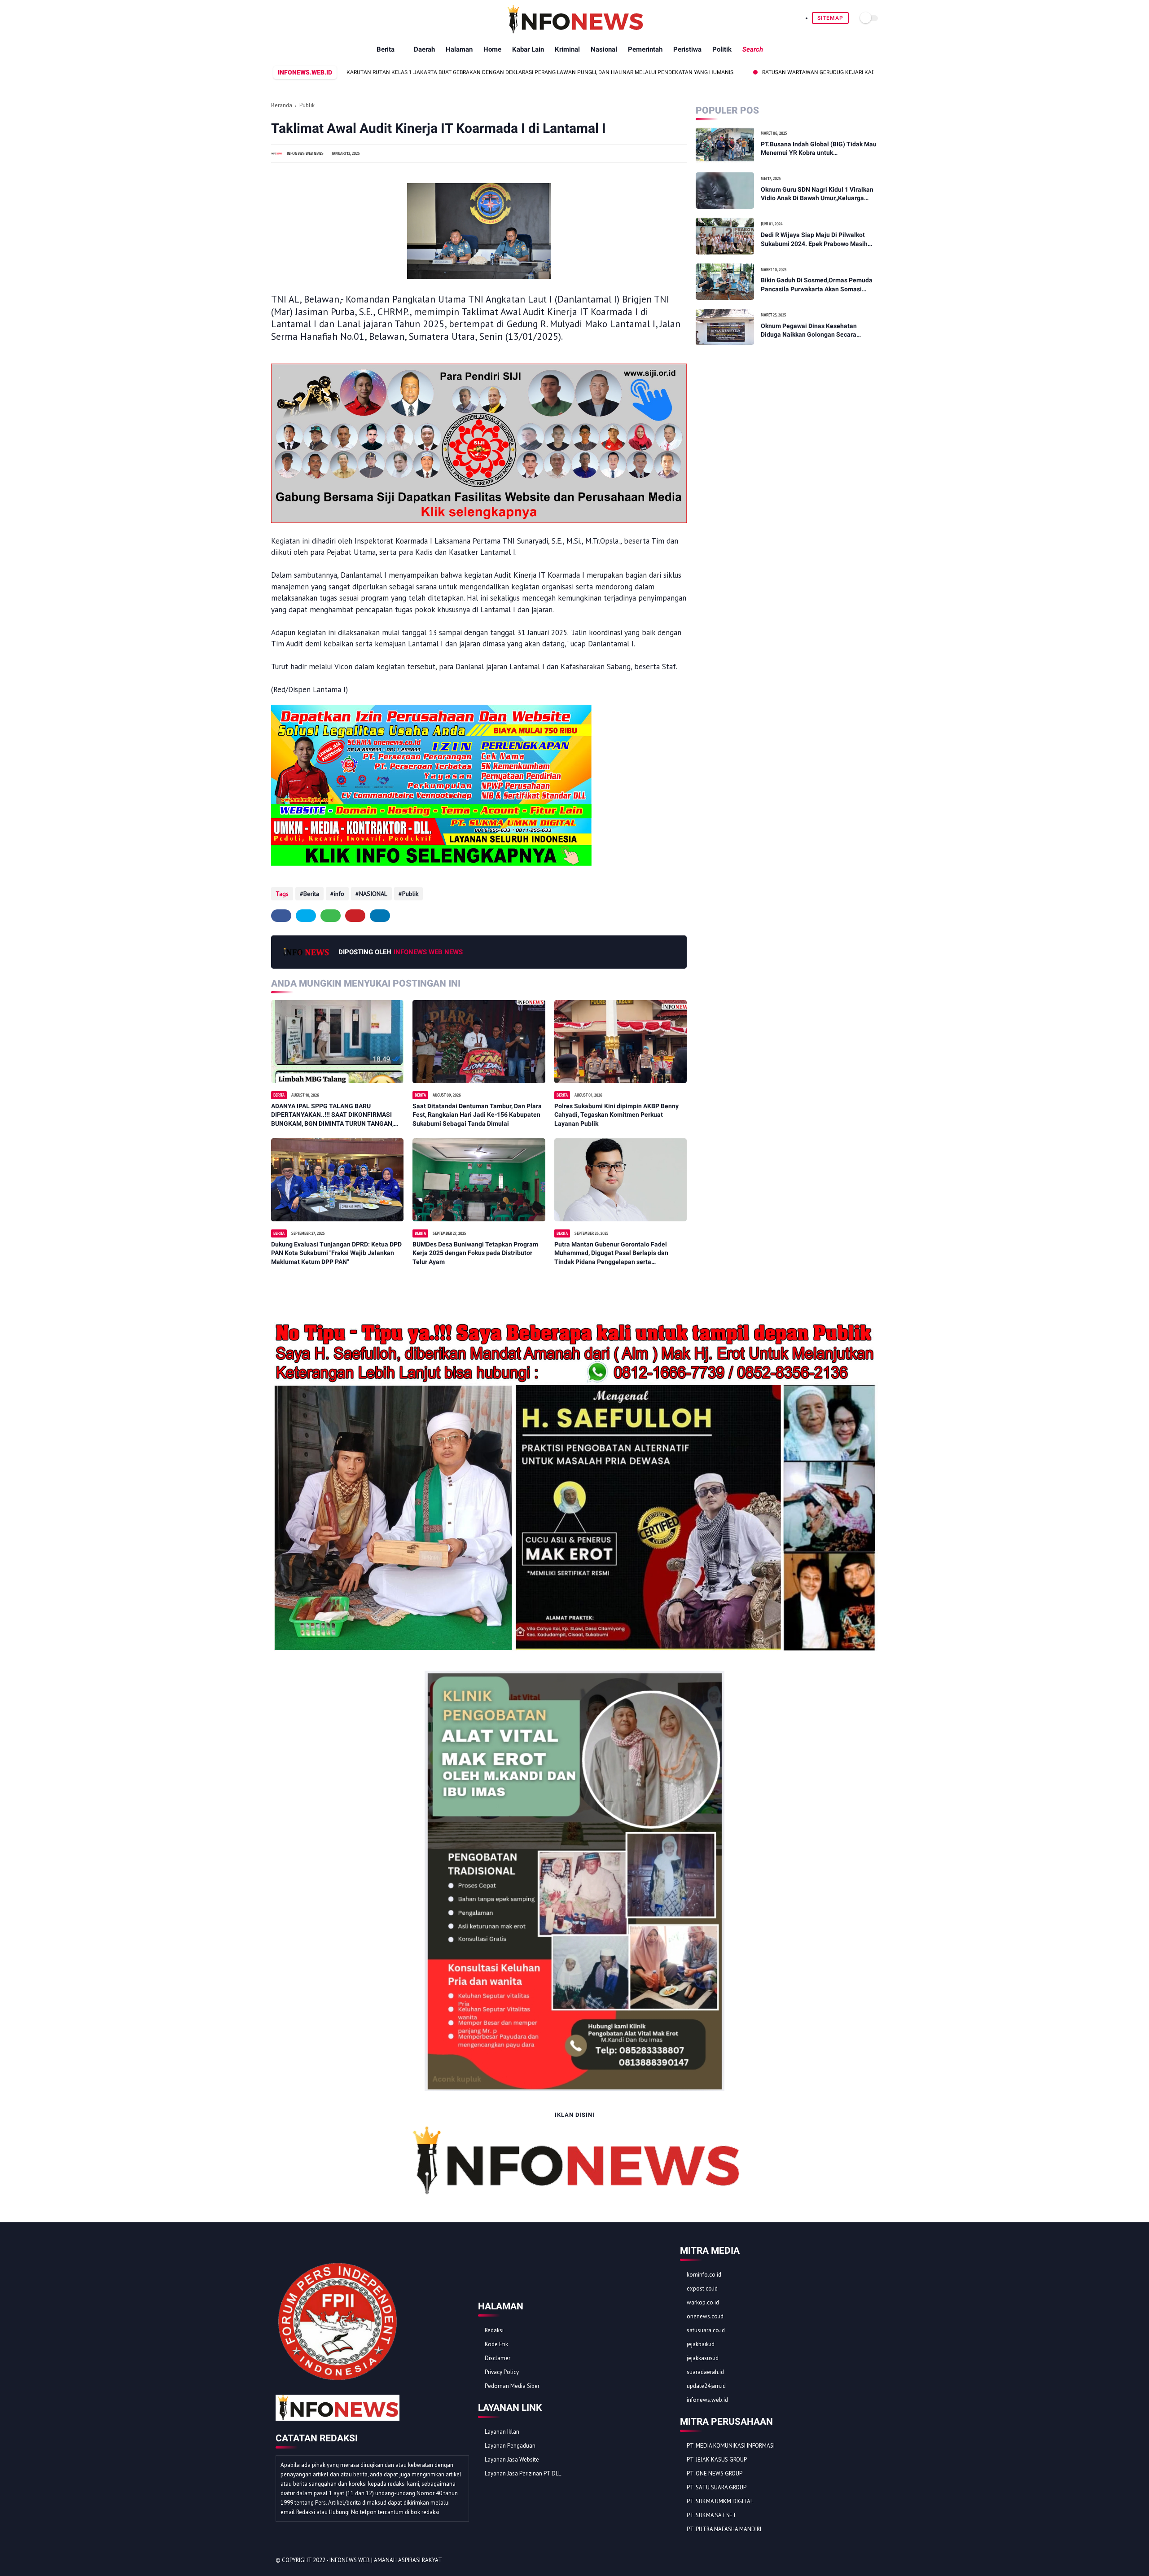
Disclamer (498, 2358)
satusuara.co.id (706, 2330)
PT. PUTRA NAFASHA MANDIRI (724, 2529)
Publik (307, 105)
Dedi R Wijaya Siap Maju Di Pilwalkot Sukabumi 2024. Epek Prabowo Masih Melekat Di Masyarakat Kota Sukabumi (816, 240)
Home (492, 49)
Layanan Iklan (502, 2432)
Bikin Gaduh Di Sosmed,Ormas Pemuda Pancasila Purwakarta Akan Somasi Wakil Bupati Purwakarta (817, 285)
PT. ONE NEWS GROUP (715, 2473)
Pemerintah (645, 49)
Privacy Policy (502, 2372)
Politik (722, 49)
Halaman (459, 49)
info (339, 894)
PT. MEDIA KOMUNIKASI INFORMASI (731, 2446)
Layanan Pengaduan (510, 2446)
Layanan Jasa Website (512, 2460)
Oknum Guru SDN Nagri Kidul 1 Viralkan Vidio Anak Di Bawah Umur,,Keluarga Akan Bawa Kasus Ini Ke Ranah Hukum (817, 194)
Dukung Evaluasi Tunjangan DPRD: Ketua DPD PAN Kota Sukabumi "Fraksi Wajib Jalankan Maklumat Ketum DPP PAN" (336, 1253)
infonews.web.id (707, 2400)
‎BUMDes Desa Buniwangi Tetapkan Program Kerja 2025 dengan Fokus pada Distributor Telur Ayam (475, 1253)
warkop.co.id (703, 2302)
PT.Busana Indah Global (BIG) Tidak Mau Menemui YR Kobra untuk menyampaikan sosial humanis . (819, 149)
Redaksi (494, 2330)
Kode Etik (496, 2344)
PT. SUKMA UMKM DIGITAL (720, 2501)
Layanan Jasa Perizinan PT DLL (523, 2473)
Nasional (604, 49)
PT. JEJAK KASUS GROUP (717, 2460)
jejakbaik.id (701, 2344)
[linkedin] (380, 916)
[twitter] (306, 916)
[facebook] (281, 916)
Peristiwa (687, 49)
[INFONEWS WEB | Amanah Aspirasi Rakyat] (575, 31)
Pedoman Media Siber (512, 2386)
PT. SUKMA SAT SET (712, 2515)
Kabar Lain (528, 49)
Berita (386, 49)
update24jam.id (706, 2386)
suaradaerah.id (705, 2372)
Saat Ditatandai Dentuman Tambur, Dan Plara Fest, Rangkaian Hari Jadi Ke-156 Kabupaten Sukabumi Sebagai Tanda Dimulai (477, 1115)
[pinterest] (355, 916)
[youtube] (868, 2561)
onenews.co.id (705, 2316)
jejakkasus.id (703, 2358)
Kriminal (567, 49)
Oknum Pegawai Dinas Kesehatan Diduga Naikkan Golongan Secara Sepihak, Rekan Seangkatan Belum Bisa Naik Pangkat (818, 331)
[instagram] (856, 2561)
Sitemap (830, 18)
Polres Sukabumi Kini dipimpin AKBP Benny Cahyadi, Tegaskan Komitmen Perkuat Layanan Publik (616, 1115)
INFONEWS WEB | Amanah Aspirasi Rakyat (386, 2560)
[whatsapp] (331, 916)
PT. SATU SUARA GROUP (717, 2487)
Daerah (424, 49)
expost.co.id (702, 2289)
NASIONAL (373, 894)
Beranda (282, 105)
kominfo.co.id (704, 2275)
